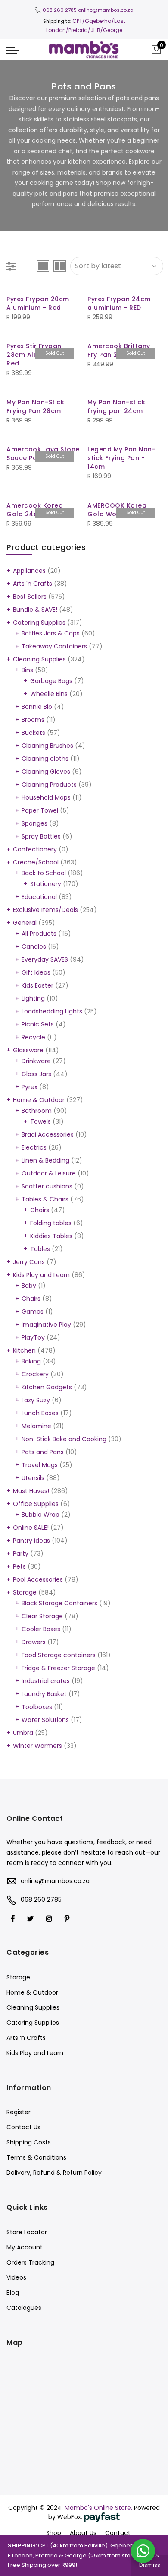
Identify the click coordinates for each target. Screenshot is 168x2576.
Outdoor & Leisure (49, 1173)
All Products (39, 934)
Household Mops (46, 797)
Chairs (40, 1210)
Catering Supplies (39, 623)
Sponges (34, 823)
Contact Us (23, 2127)
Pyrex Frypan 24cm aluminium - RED (119, 303)
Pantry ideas (31, 1541)
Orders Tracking (30, 2262)
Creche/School (36, 862)
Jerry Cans (29, 1262)
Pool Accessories (38, 1579)
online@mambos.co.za (106, 10)
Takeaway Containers (54, 646)
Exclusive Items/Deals (45, 910)
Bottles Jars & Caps (51, 633)
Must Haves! (31, 1491)
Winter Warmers (37, 1746)
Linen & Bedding (45, 1160)
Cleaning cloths (45, 759)
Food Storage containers (59, 1655)
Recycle (33, 1037)
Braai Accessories (48, 1134)
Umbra (23, 1733)
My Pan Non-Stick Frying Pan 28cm (35, 407)
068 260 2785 (60, 10)
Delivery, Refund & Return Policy (54, 2173)
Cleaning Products (49, 785)
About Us (83, 2533)
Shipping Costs (29, 2142)
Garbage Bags (51, 681)
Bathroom (37, 1111)
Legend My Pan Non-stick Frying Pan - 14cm (121, 458)
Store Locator (27, 2232)
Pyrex (30, 1087)
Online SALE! (31, 1528)
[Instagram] (50, 1919)
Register (19, 2112)
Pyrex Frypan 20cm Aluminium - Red (38, 303)
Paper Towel (40, 810)
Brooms (33, 720)
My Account (25, 2247)
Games (33, 1312)
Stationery (46, 884)
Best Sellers (30, 597)
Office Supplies (36, 1504)
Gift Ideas (36, 972)
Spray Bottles (41, 836)
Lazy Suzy (36, 1400)
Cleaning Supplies (39, 659)
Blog (13, 2293)
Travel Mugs (40, 1465)
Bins (27, 670)
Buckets (33, 733)
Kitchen (24, 1350)
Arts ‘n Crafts (26, 2038)
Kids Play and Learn (41, 1275)
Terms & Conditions (36, 2157)
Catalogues (24, 2308)
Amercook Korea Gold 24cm (35, 510)
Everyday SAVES (45, 959)
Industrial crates (46, 1681)
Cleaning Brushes (47, 746)
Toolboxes (37, 1707)
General (25, 923)
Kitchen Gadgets (47, 1387)
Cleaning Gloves (46, 772)
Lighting (33, 998)
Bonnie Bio (37, 707)
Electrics (34, 1147)
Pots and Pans (43, 1452)
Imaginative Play (46, 1325)
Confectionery (35, 849)
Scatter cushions (47, 1186)
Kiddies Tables (51, 1236)
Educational (39, 897)
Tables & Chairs (45, 1199)
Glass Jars (36, 1074)
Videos (16, 2277)
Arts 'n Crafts (33, 584)
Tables (40, 1249)
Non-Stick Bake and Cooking (64, 1439)
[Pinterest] (68, 1919)
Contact (118, 2533)
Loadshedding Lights (52, 1011)
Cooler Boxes (41, 1629)
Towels (40, 1121)
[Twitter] (31, 1919)
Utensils (33, 1478)
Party (21, 1553)
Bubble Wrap (40, 1515)
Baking (31, 1361)
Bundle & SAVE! (35, 610)
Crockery (35, 1374)
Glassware (28, 1050)
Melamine (36, 1426)
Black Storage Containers (59, 1603)
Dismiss (150, 2565)
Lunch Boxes (40, 1413)
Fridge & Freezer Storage (58, 1668)
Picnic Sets (38, 1024)
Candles (34, 947)
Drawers (34, 1642)
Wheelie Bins (49, 694)
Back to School (44, 873)
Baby (29, 1286)
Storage (25, 1592)
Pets (19, 1566)
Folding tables (51, 1223)
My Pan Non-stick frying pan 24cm (116, 407)
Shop (54, 2533)
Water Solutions (45, 1720)
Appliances (29, 571)
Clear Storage (42, 1616)
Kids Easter (37, 985)
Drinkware (36, 1061)
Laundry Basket (44, 1694)
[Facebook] (14, 1919)
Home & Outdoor (39, 1100)
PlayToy (33, 1337)
